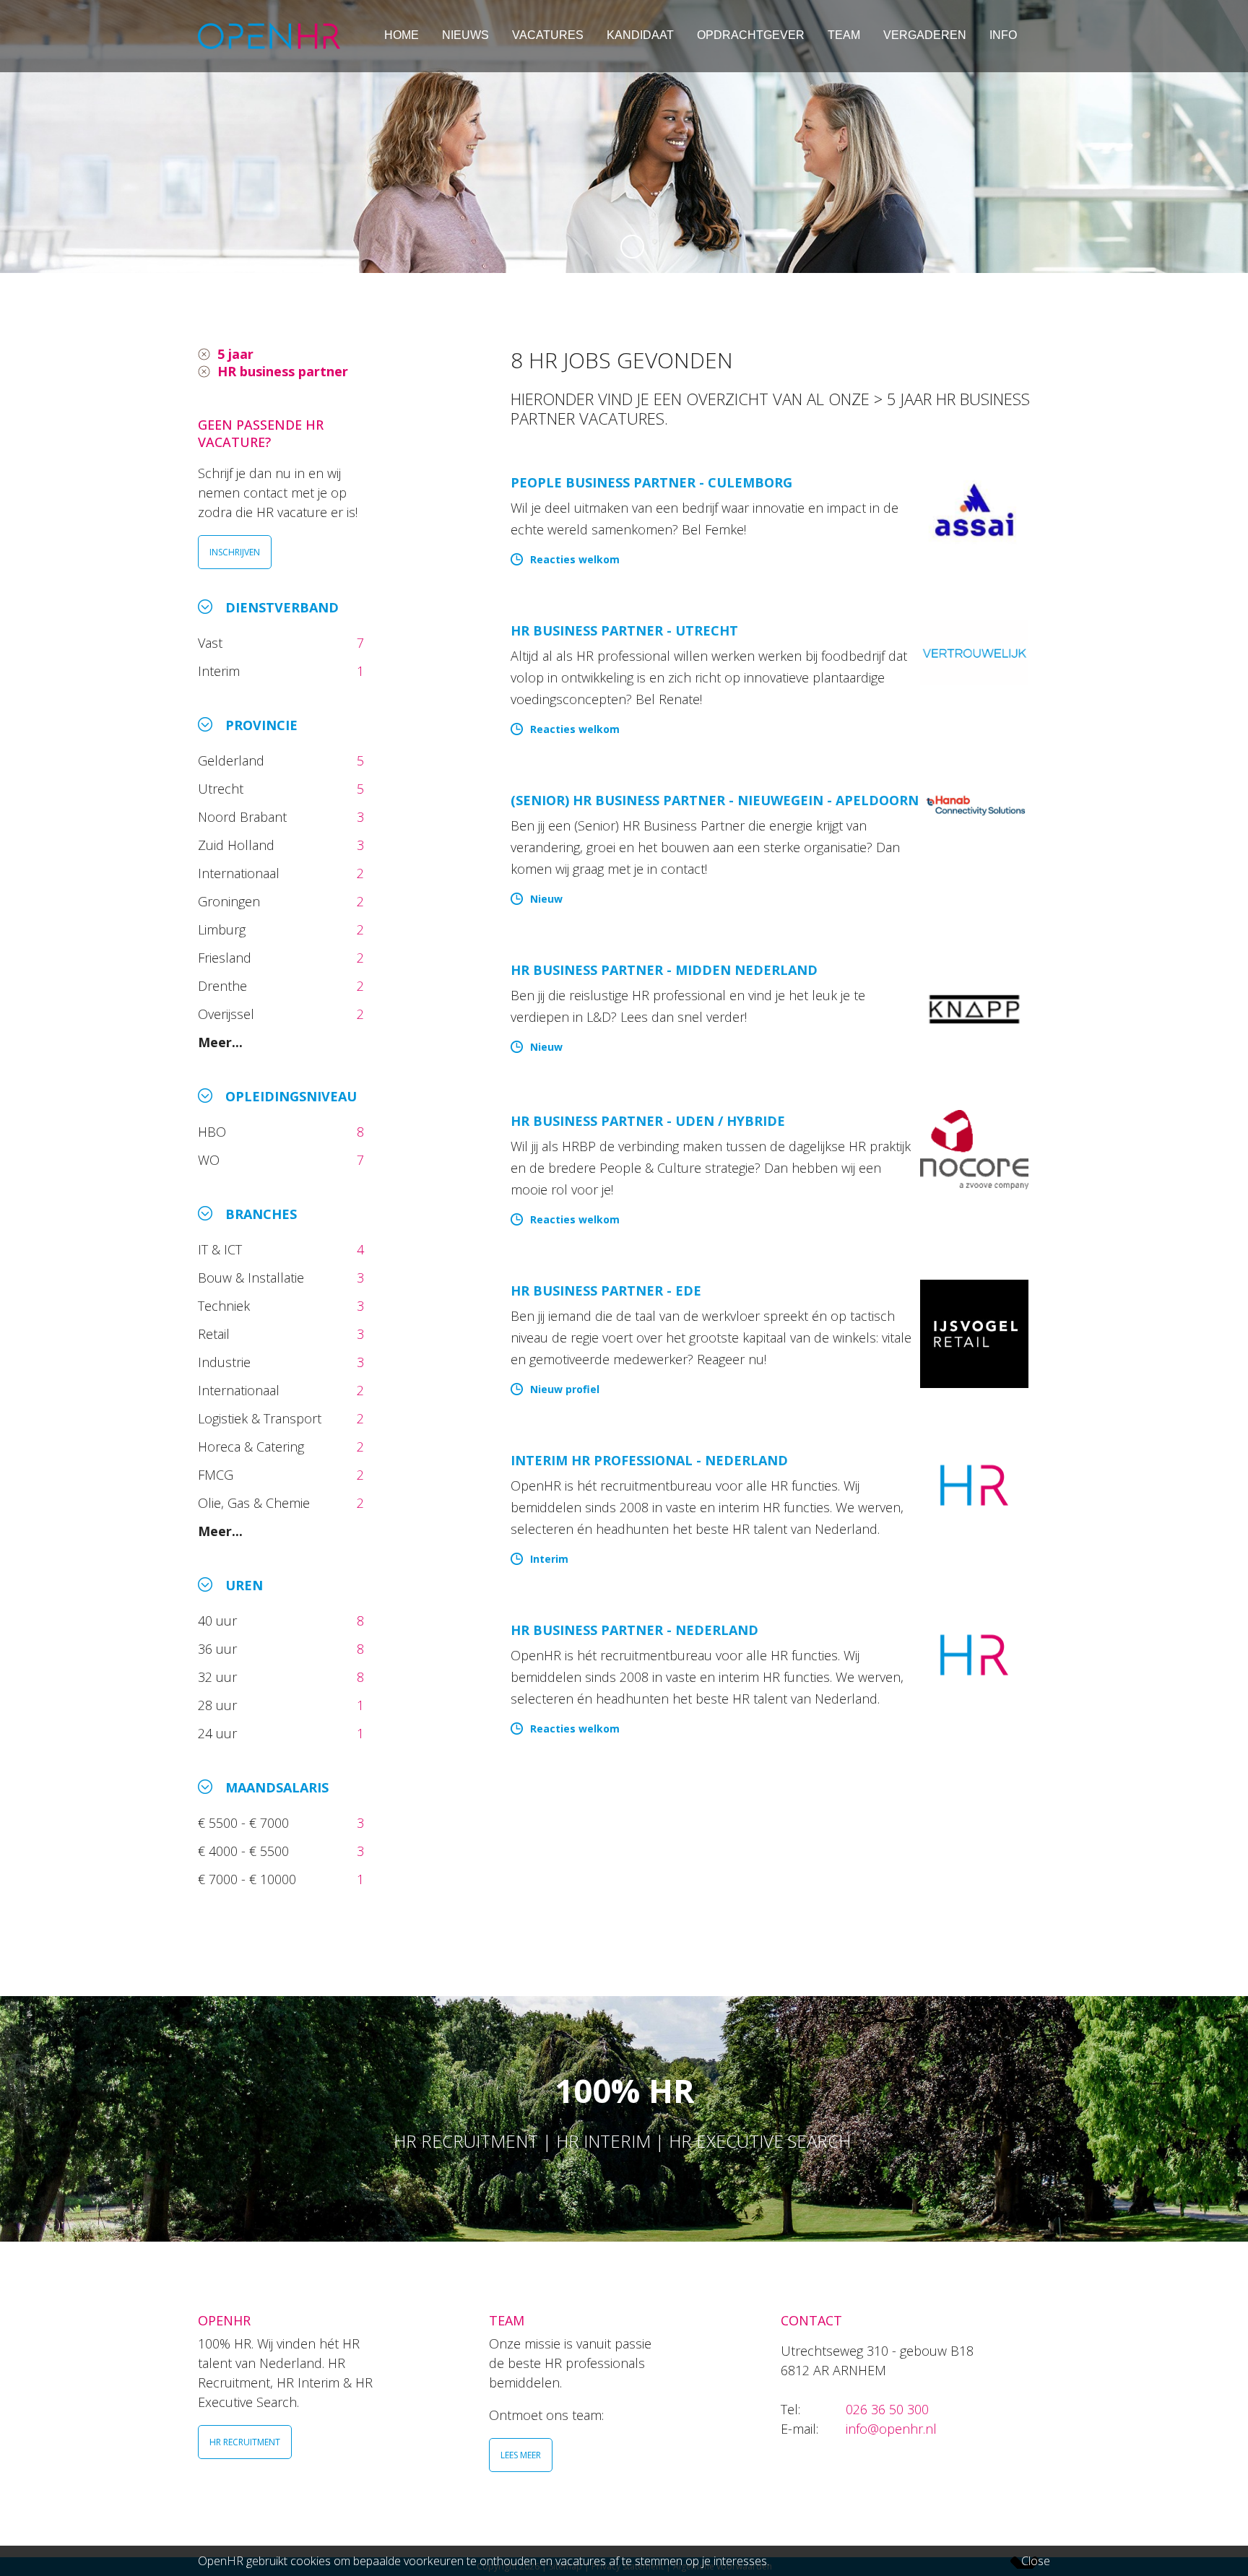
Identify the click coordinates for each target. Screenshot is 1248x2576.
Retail (216, 1334)
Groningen (231, 901)
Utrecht (222, 789)
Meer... (220, 1042)
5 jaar (235, 354)
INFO (1003, 35)
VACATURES (548, 35)
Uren (244, 1585)
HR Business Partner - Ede (606, 1291)
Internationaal (240, 873)
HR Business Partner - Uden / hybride (648, 1121)
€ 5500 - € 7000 (245, 1823)
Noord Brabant (244, 817)
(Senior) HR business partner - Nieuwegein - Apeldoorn (715, 800)
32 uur (221, 1677)
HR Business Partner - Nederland (634, 1630)
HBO (214, 1132)
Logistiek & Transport (261, 1418)
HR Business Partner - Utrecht (624, 630)
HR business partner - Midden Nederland (664, 970)
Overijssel (228, 1014)
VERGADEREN (925, 35)
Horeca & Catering (253, 1447)
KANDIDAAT (640, 35)
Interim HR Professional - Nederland (649, 1460)
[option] (624, 136)
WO (211, 1160)
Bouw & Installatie (253, 1278)
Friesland (226, 958)
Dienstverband (282, 607)
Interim (222, 671)
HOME (402, 35)
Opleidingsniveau (291, 1096)
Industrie (226, 1362)
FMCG (217, 1475)
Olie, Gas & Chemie (256, 1503)
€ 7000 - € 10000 (249, 1879)
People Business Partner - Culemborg (651, 482)
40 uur (219, 1621)
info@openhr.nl (891, 2429)
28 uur (219, 1705)
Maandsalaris (277, 1787)
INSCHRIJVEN (235, 552)
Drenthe (224, 986)
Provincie (261, 725)
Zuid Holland (238, 845)
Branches (261, 1214)
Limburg (224, 929)
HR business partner (283, 371)
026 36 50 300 (887, 2409)
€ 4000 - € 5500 (245, 1851)
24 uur (221, 1733)
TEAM (844, 35)
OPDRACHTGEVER (751, 35)
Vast (212, 643)
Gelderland (233, 760)
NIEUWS (465, 35)
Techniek (226, 1306)
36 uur (221, 1649)
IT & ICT (222, 1249)
